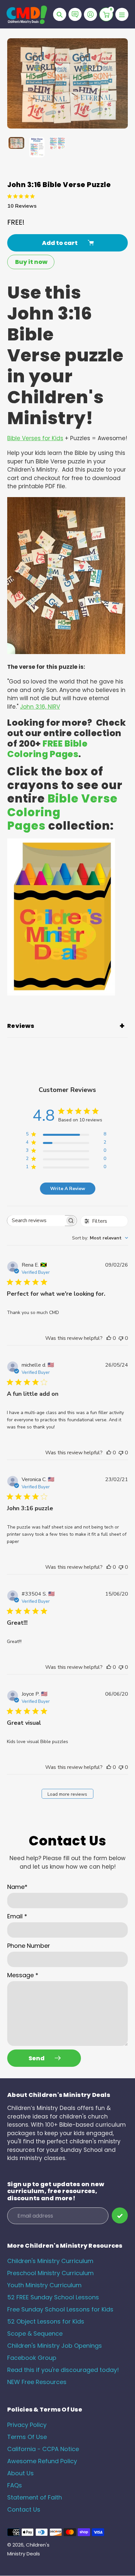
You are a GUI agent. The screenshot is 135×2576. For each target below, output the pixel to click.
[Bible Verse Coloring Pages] (61, 994)
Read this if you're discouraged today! (63, 2370)
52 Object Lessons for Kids (46, 2321)
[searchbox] (36, 1221)
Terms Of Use (27, 2437)
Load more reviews (67, 1794)
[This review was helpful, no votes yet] (109, 1338)
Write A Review (68, 1189)
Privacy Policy (27, 2425)
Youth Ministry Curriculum (44, 2285)
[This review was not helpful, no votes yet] (121, 1338)
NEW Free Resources (37, 2382)
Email (17, 1916)
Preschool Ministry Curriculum (50, 2273)
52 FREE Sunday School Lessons (53, 2297)
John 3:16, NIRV (40, 707)
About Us (20, 2473)
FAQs (15, 2485)
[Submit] (120, 2215)
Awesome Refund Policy (42, 2461)
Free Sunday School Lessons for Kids (60, 2309)
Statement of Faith (35, 2497)
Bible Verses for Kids (35, 438)
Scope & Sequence (35, 2334)
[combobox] (100, 1238)
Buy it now (31, 262)
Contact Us (24, 2509)
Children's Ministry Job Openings (55, 2346)
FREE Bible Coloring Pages (47, 749)
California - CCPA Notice (43, 2449)
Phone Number (29, 1946)
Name (17, 1887)
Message (23, 1975)
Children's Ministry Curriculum (50, 2261)
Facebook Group (32, 2358)
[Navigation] (122, 14)
